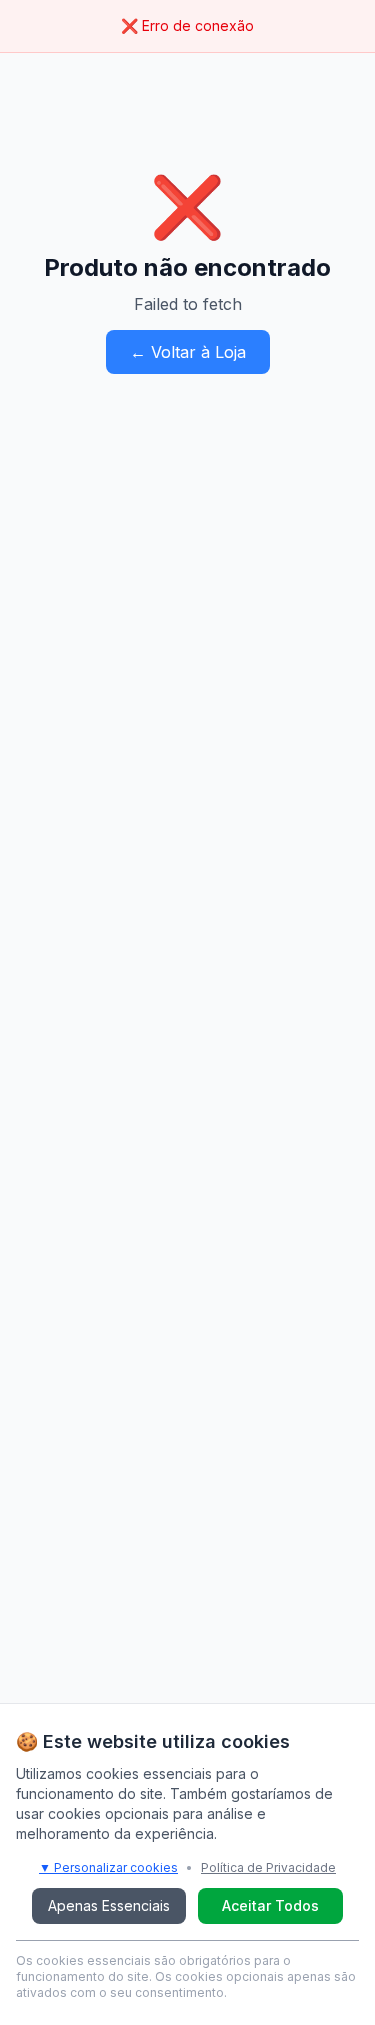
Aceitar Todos (270, 1905)
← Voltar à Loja (188, 352)
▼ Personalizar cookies (108, 1867)
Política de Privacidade (268, 1867)
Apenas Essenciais (109, 1905)
